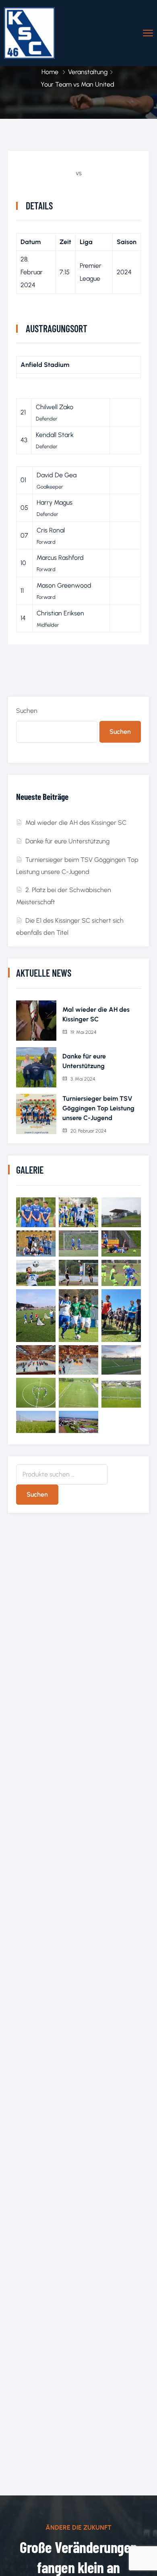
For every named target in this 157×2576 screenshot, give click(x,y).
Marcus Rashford (60, 558)
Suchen (27, 711)
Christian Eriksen (60, 613)
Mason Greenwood (64, 585)
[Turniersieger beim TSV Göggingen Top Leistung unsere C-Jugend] (36, 1114)
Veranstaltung (88, 72)
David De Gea (57, 475)
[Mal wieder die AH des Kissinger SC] (36, 1021)
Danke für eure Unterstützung (67, 841)
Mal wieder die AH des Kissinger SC (76, 823)
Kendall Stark (55, 435)
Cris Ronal (51, 530)
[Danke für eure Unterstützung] (36, 1067)
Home (50, 72)
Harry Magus (55, 502)
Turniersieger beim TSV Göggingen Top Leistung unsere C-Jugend (98, 1108)
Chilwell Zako (55, 407)
